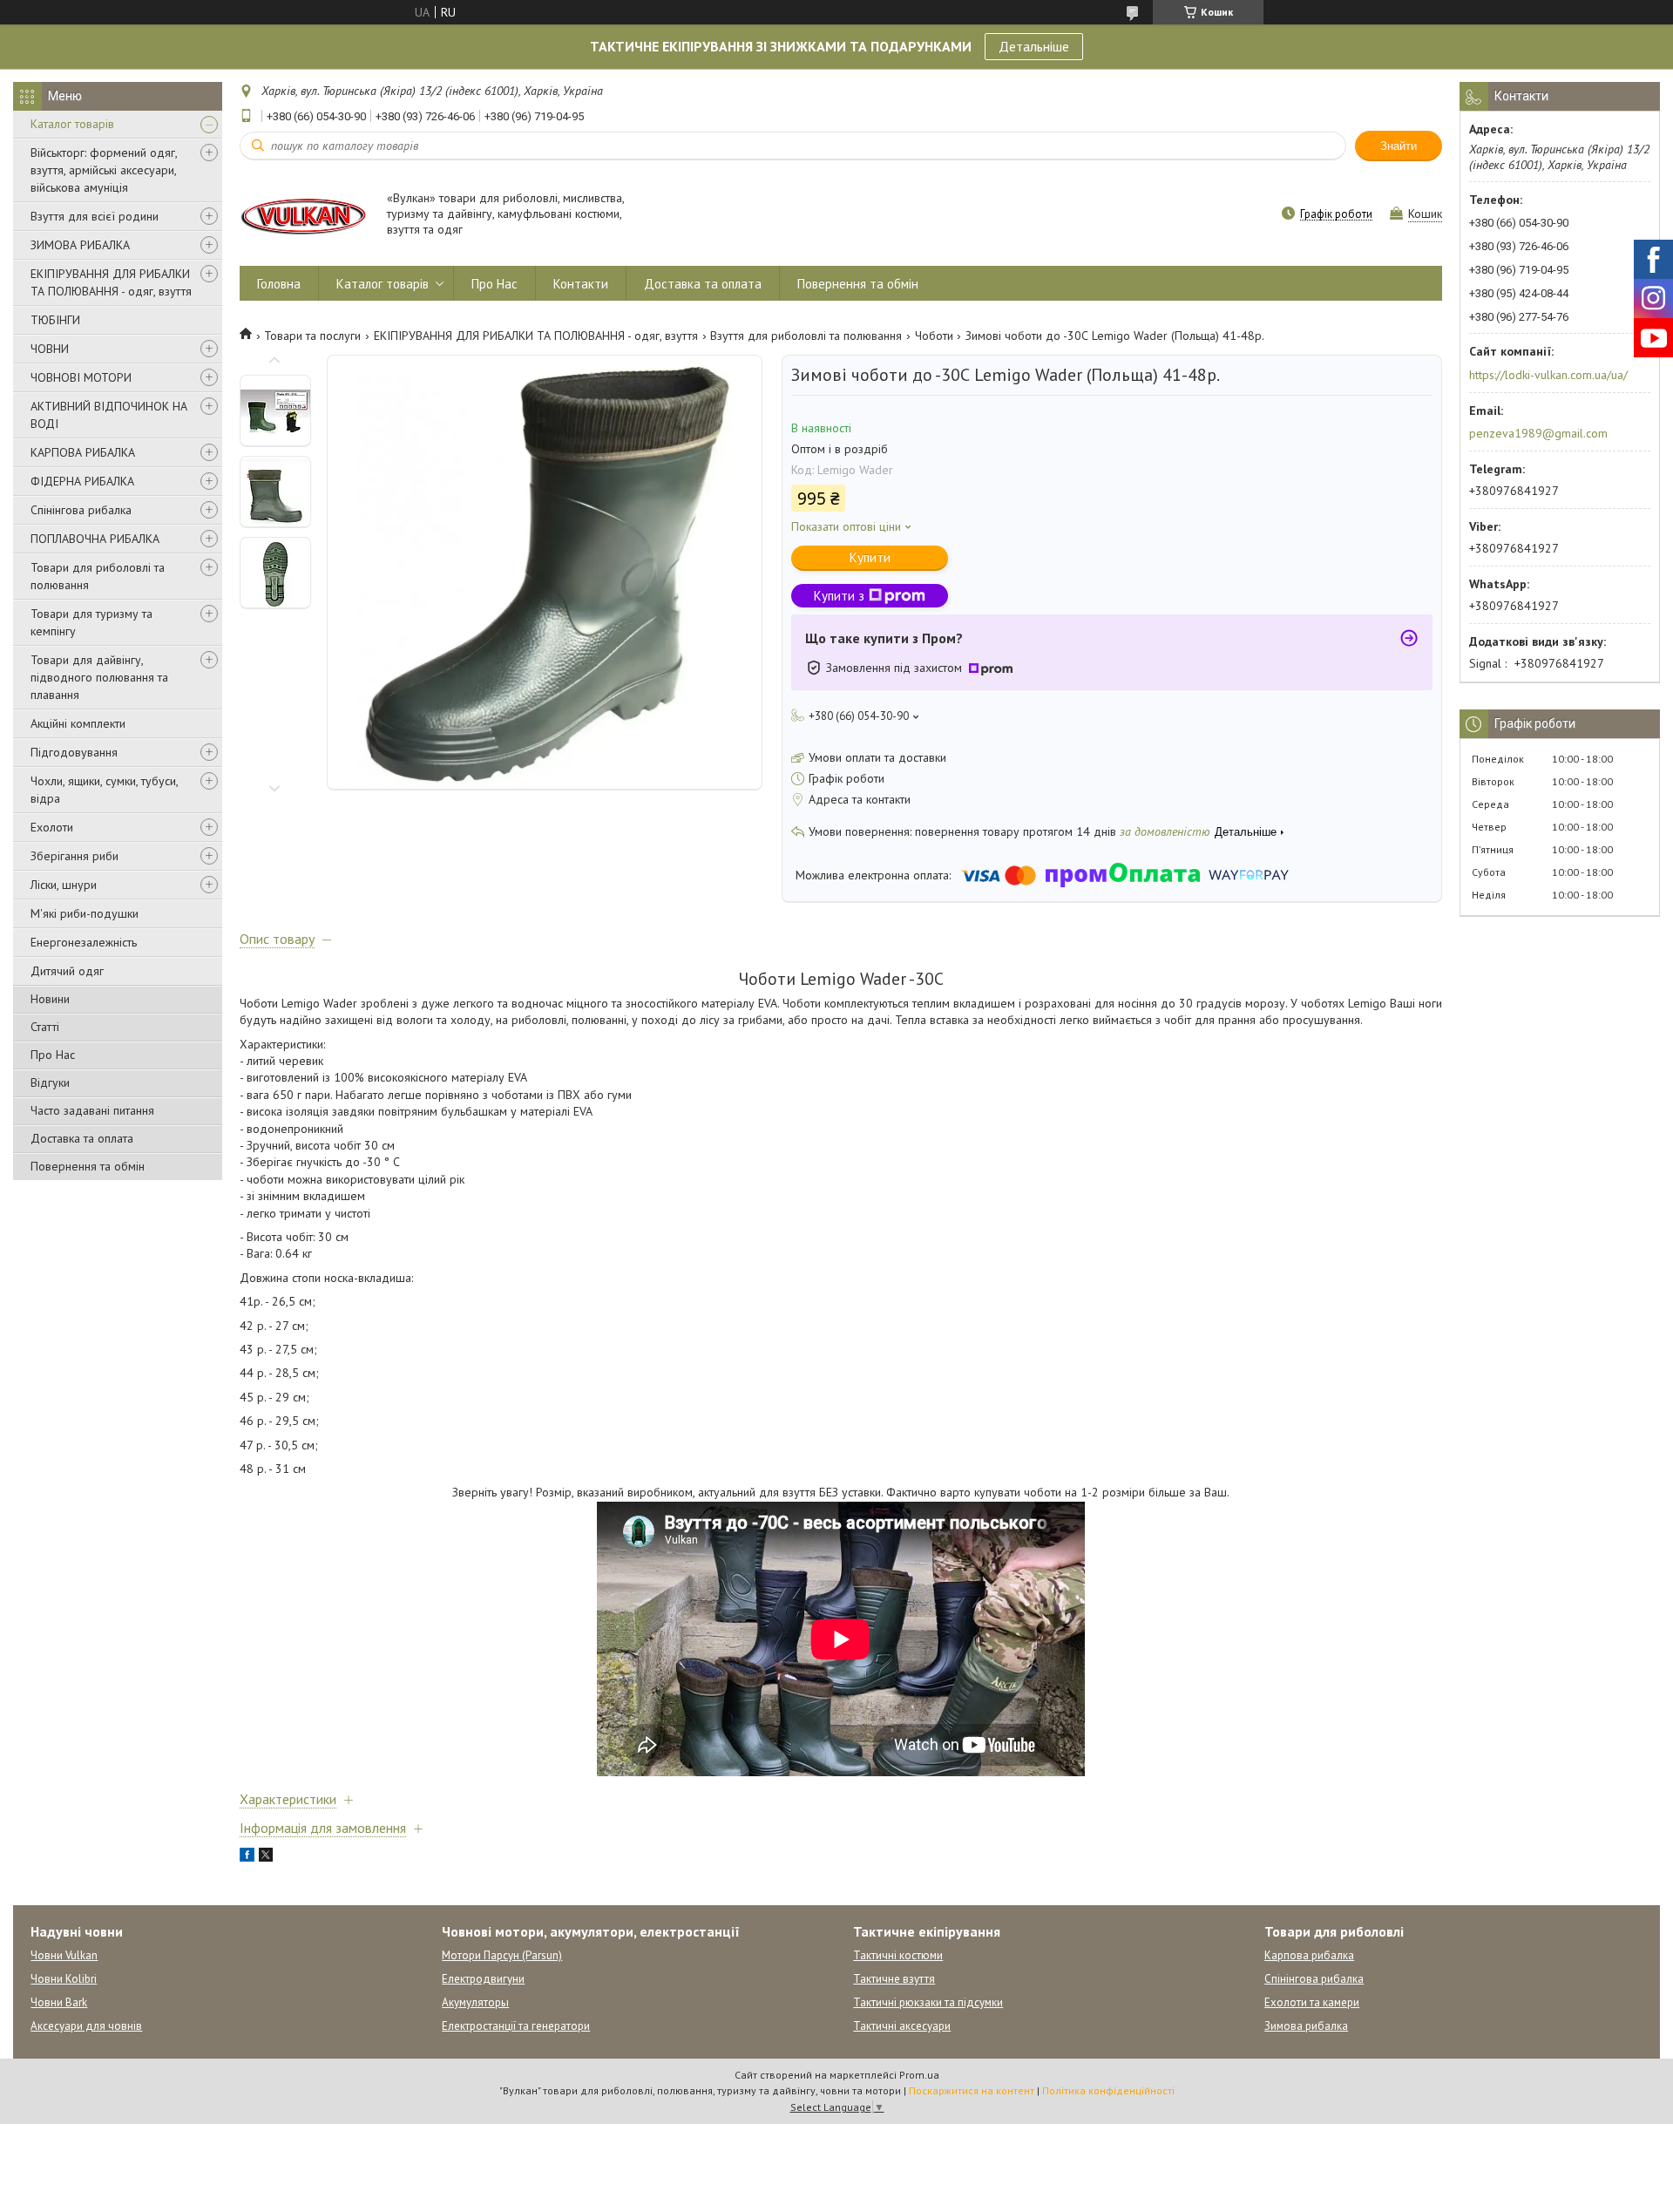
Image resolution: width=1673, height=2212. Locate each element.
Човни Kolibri (64, 1979)
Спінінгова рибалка (81, 510)
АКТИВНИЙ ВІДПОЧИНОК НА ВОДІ (109, 415)
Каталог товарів (72, 124)
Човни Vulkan (64, 1955)
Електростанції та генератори (516, 2026)
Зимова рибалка (1306, 2026)
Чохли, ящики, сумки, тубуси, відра (104, 790)
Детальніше (1034, 46)
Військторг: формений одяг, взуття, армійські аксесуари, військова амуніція (104, 170)
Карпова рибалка (1309, 1955)
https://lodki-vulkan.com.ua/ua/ (1548, 375)
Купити (870, 557)
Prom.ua (919, 2075)
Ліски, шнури (64, 885)
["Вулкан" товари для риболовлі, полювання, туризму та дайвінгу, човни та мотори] (305, 215)
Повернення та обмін (88, 1166)
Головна (279, 284)
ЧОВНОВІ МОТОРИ (81, 377)
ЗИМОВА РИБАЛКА (80, 245)
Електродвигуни (483, 1979)
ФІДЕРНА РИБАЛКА (82, 481)
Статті (45, 1027)
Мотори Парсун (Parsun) (502, 1955)
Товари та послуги (312, 336)
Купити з (839, 596)
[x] (266, 1857)
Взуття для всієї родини (95, 216)
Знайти (1399, 146)
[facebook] (247, 1857)
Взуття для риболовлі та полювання (806, 336)
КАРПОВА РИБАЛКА (83, 452)
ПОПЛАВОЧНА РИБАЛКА (95, 539)
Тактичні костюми (898, 1955)
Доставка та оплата (82, 1138)
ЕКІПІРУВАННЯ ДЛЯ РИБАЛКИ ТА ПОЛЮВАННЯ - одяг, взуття (111, 282)
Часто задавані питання (92, 1110)
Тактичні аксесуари (902, 2026)
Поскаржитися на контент (972, 2090)
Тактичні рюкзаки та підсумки (928, 2002)
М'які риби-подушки (85, 913)
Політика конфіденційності (1108, 2090)
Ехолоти (52, 827)
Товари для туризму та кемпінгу (91, 622)
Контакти (581, 284)
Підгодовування (74, 752)
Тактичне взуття (894, 1979)
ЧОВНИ (50, 349)
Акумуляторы (475, 2002)
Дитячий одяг (67, 971)
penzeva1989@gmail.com (1538, 433)
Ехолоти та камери (1312, 2002)
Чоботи (934, 336)
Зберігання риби (75, 856)
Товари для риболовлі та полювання (98, 576)
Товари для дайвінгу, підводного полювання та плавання (99, 677)
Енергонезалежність (84, 942)
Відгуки (50, 1082)
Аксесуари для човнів (86, 2026)
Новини (50, 999)
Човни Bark (59, 2002)
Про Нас (53, 1055)
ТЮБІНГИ (55, 320)
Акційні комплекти (78, 723)
